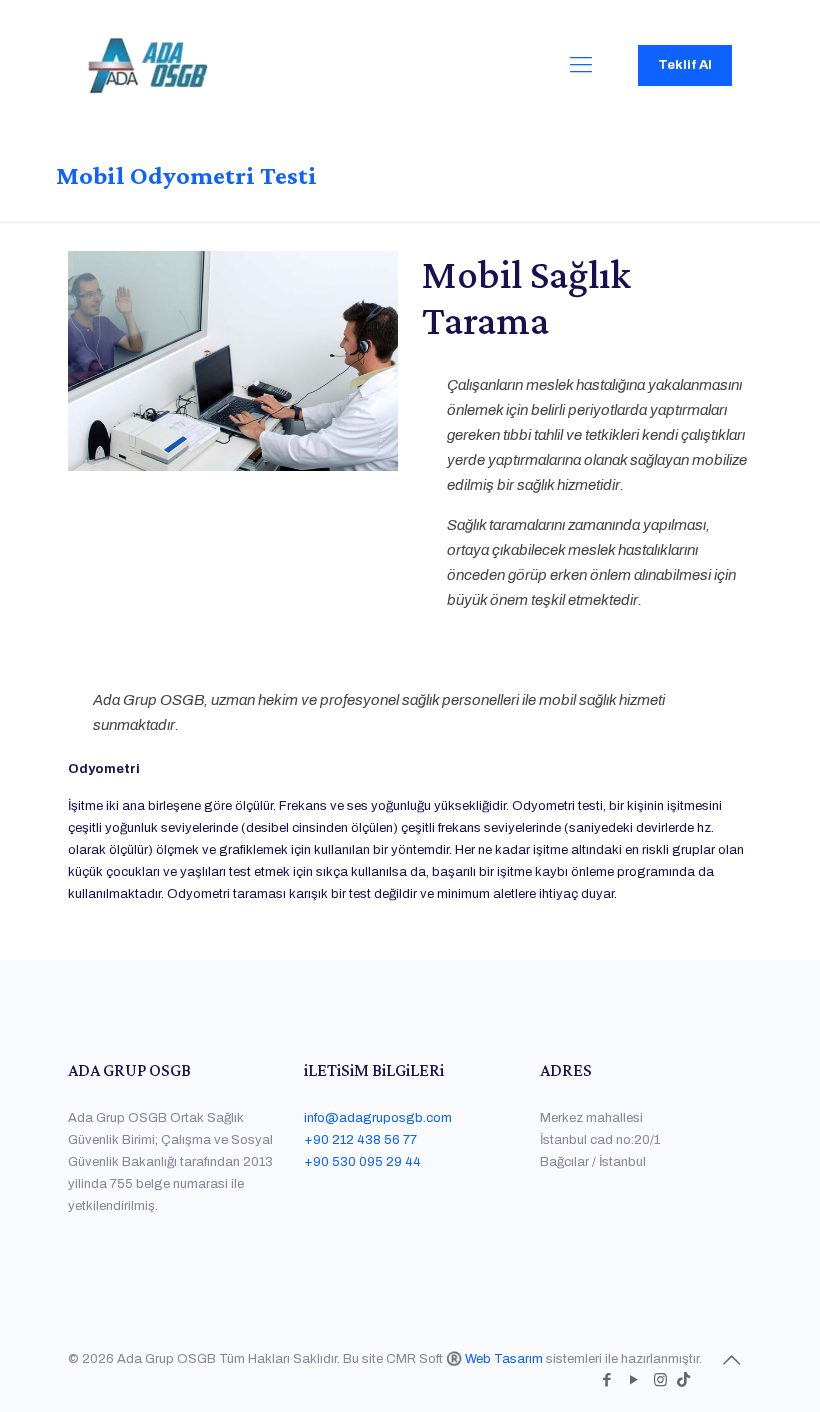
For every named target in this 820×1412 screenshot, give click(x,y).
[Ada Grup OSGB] (148, 65)
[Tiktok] (683, 1380)
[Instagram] (660, 1380)
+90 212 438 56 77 (360, 1140)
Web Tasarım (504, 1359)
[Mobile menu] (581, 65)
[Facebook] (606, 1380)
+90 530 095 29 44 (362, 1162)
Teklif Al (685, 65)
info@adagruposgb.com (378, 1118)
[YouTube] (633, 1380)
